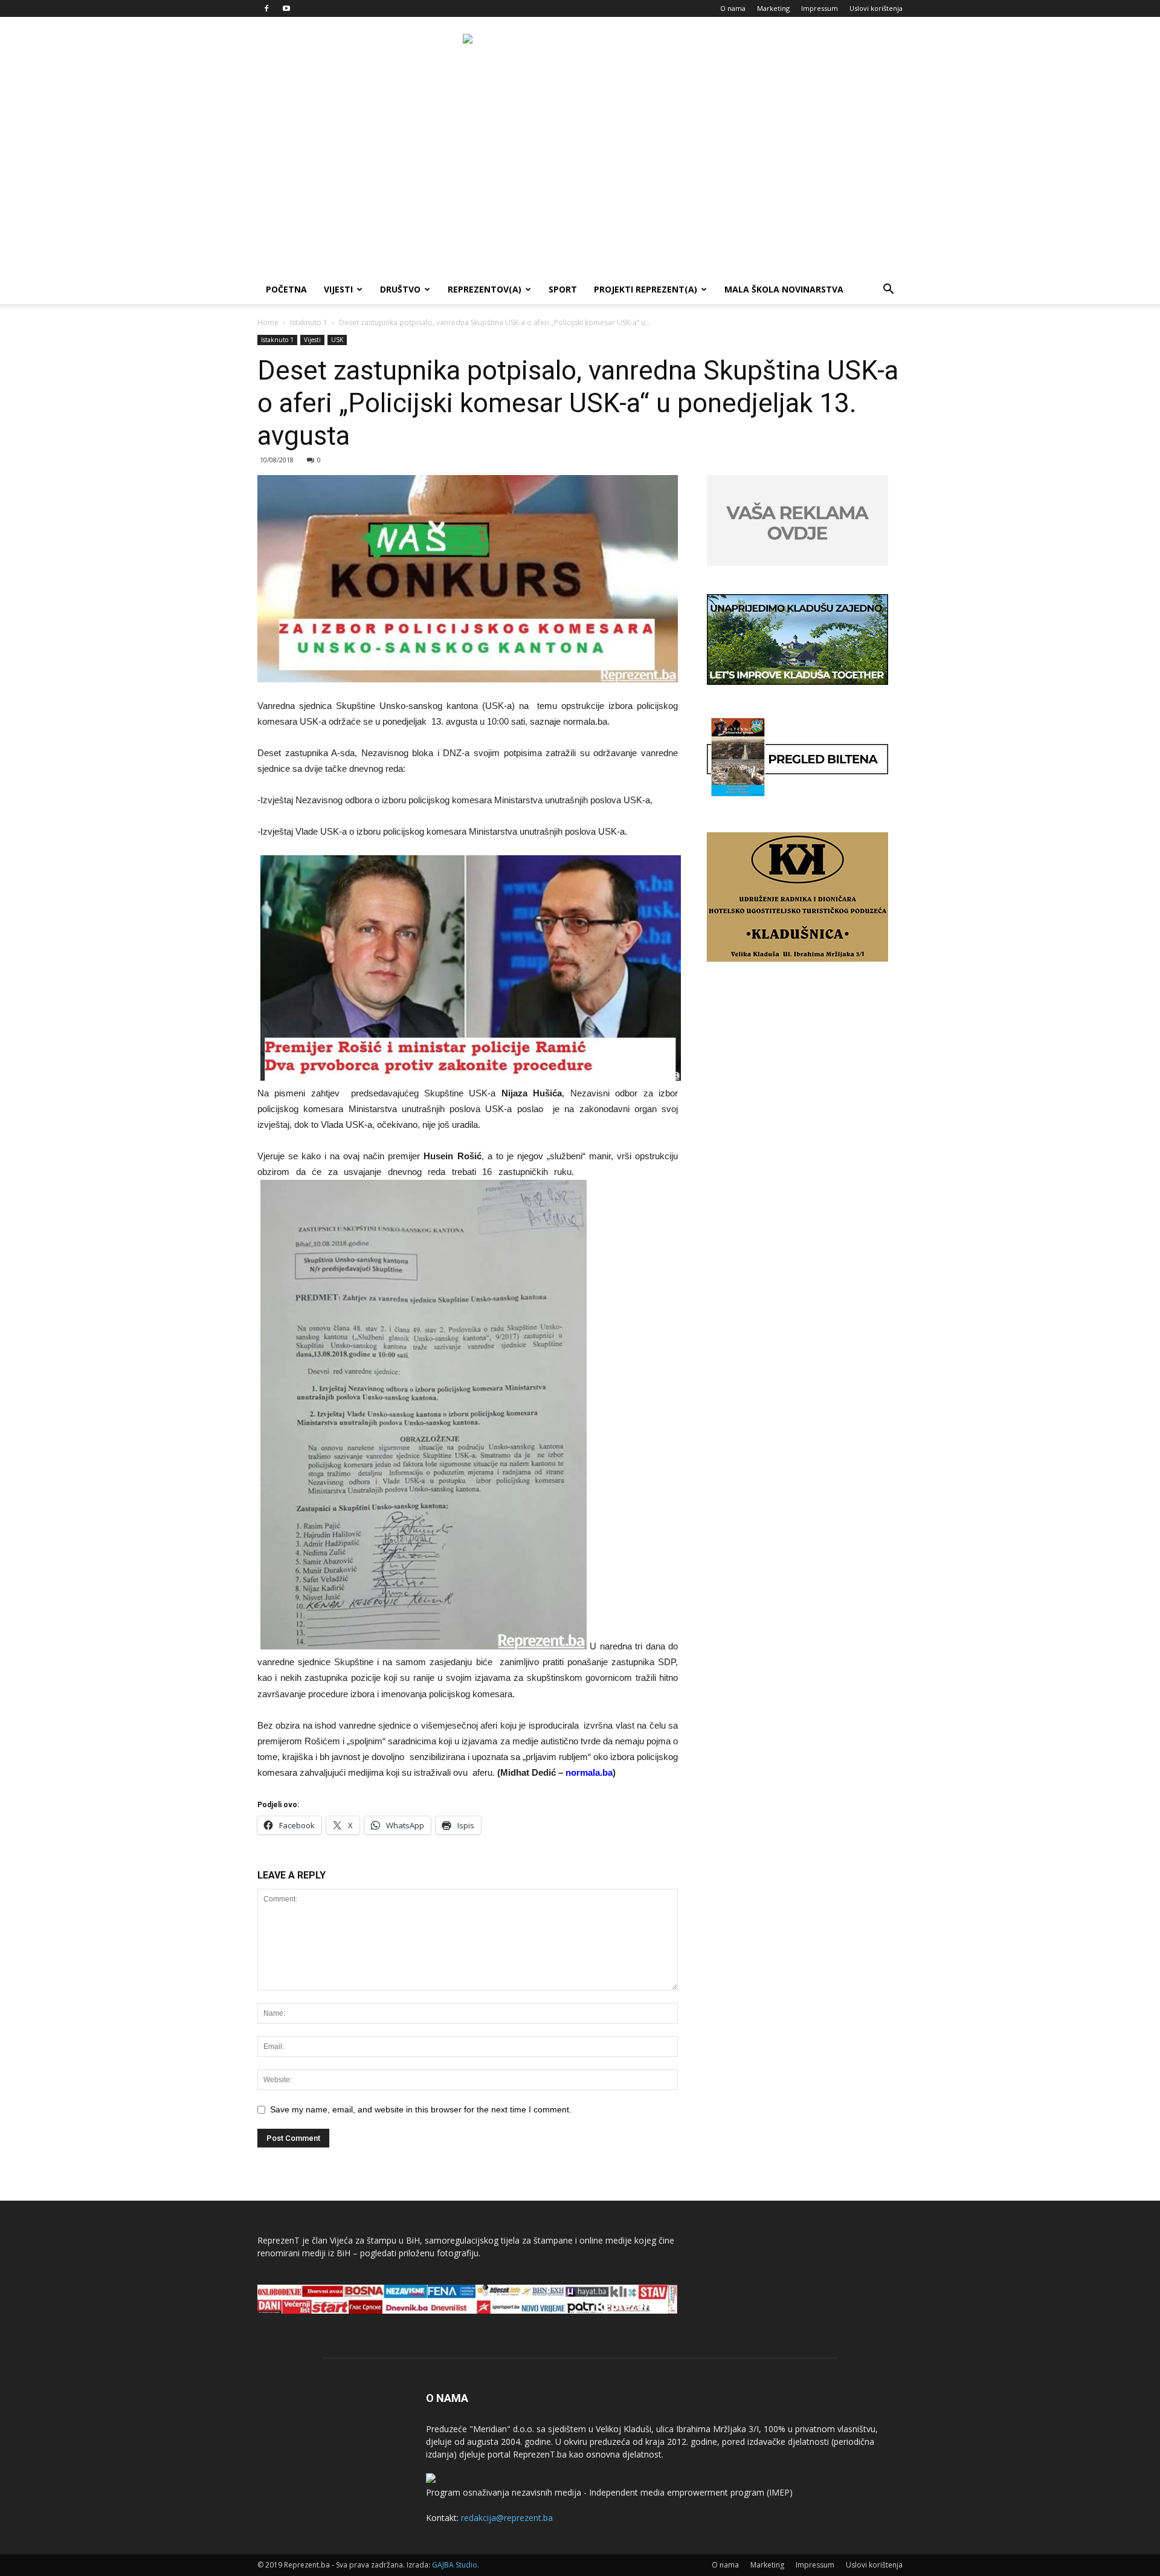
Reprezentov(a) (485, 289)
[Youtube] (286, 8)
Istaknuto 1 (309, 322)
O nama (733, 8)
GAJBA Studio (455, 2565)
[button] (888, 290)
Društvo (400, 289)
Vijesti (338, 289)
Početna (286, 289)
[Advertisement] (580, 184)
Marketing (773, 8)
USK (337, 340)
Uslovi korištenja (876, 8)
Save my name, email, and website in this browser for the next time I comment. (421, 2109)
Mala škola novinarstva (784, 289)
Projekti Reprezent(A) (646, 289)
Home (268, 322)
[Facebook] (266, 8)
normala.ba (589, 1772)
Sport (563, 289)
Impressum (820, 8)
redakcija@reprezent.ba (507, 2518)
